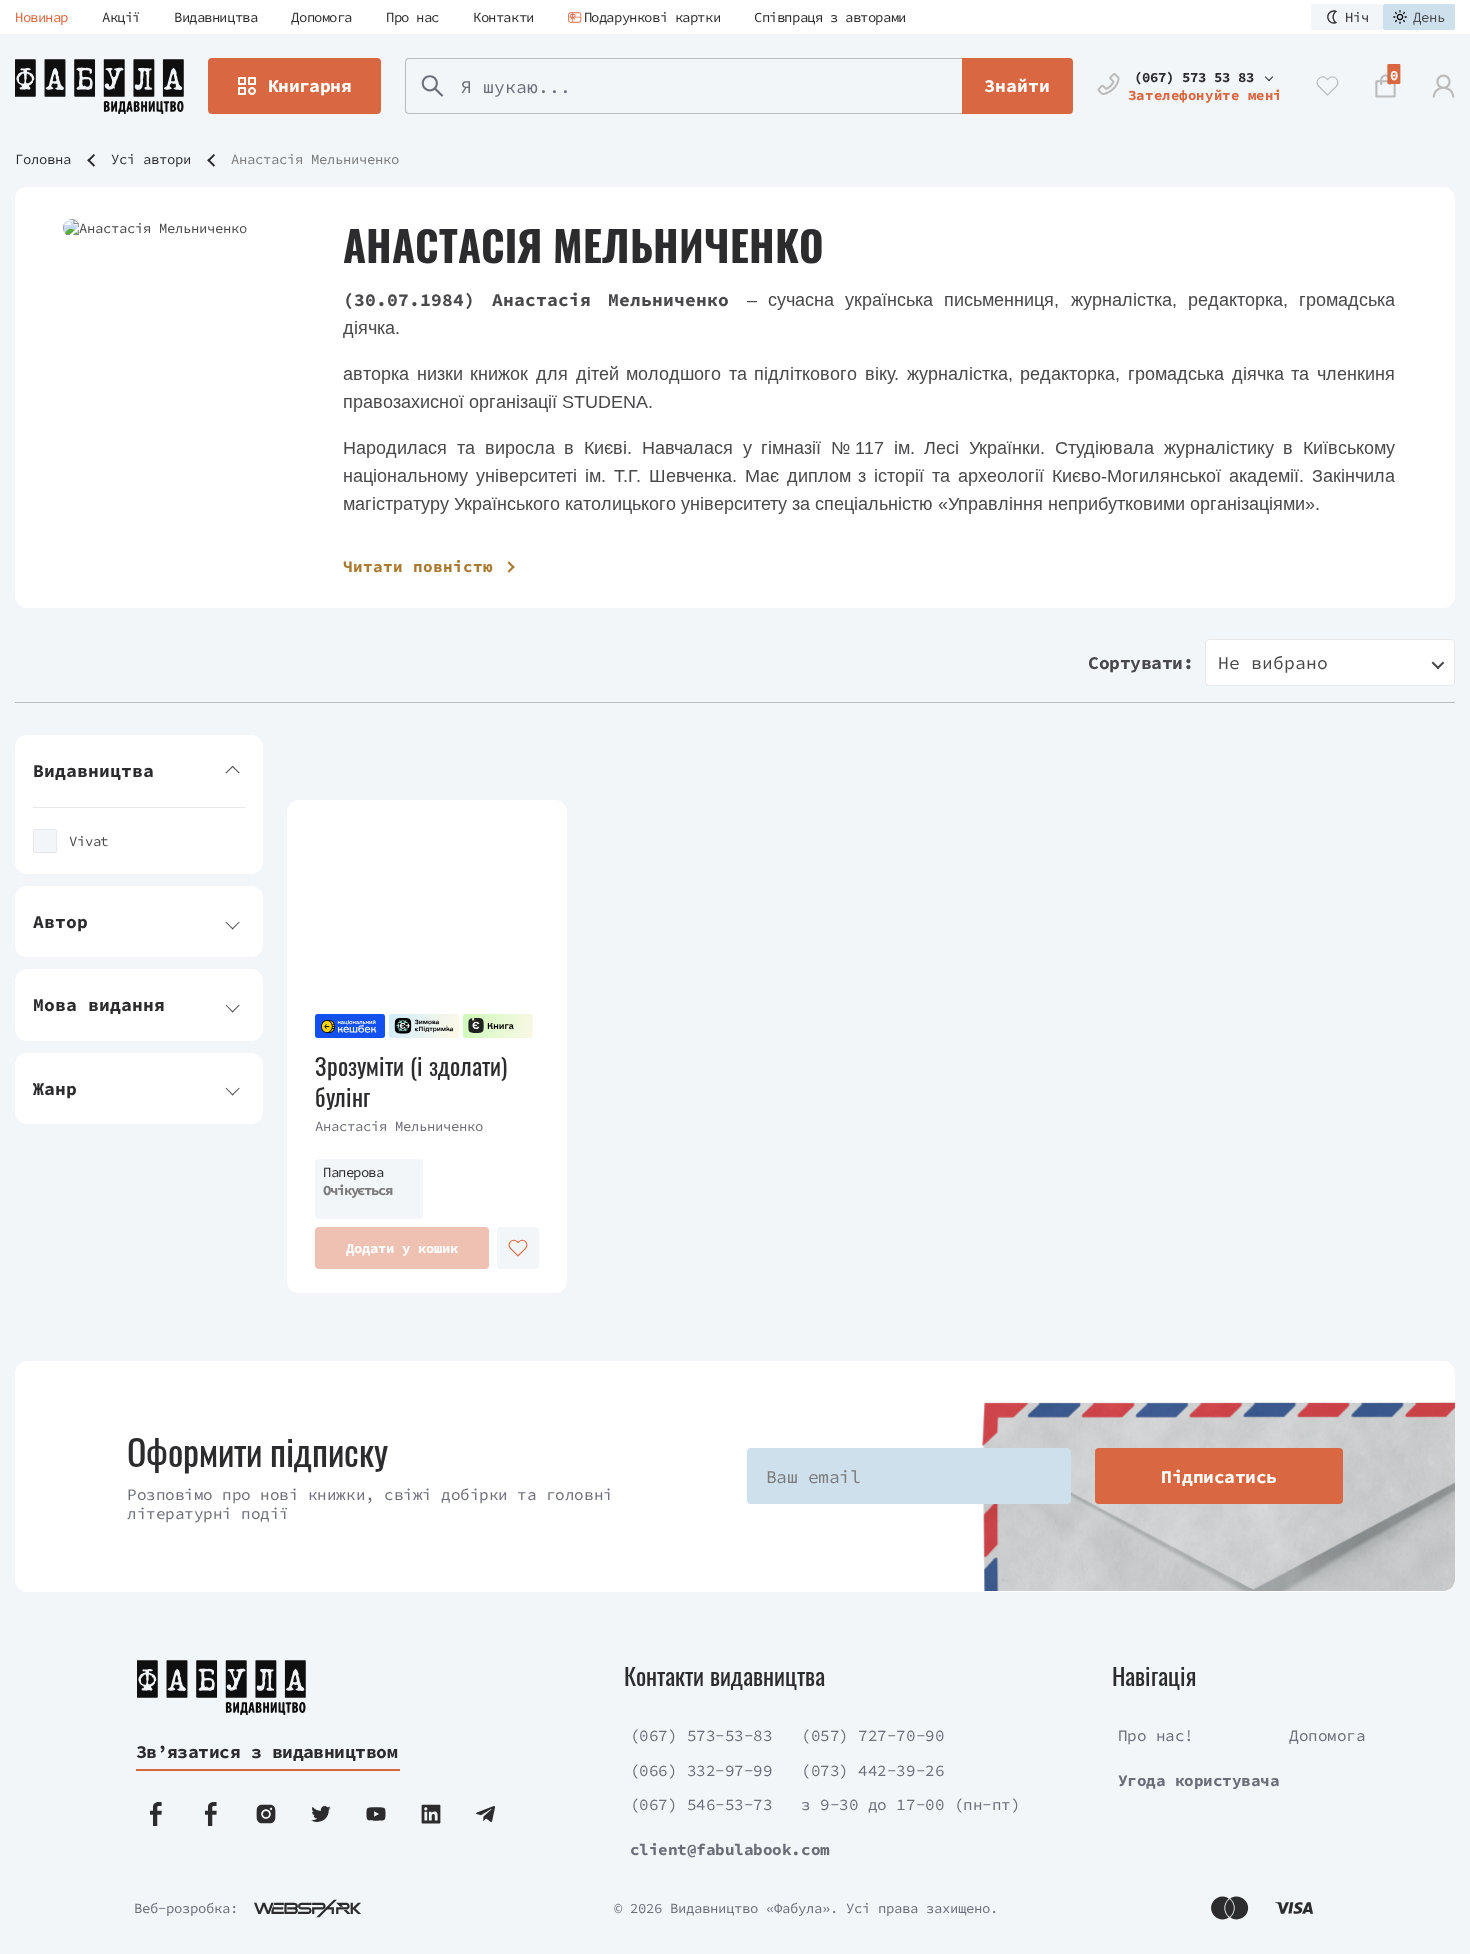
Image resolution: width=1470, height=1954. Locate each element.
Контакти (503, 17)
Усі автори (151, 159)
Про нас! (1156, 1735)
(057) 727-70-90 (872, 1735)
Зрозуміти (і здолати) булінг (411, 1081)
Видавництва (215, 17)
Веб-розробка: (186, 1908)
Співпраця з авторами (830, 17)
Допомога (321, 17)
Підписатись (1218, 1476)
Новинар (41, 17)
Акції (121, 17)
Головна (43, 159)
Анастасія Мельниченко (399, 1126)
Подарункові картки (652, 17)
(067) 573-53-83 (701, 1735)
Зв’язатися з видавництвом (267, 1751)
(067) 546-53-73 (701, 1804)
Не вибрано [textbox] (1273, 662)
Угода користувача (1199, 1780)
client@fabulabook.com (730, 1849)
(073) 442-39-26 (872, 1770)
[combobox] (1330, 662)
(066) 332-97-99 (701, 1770)
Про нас (412, 17)
